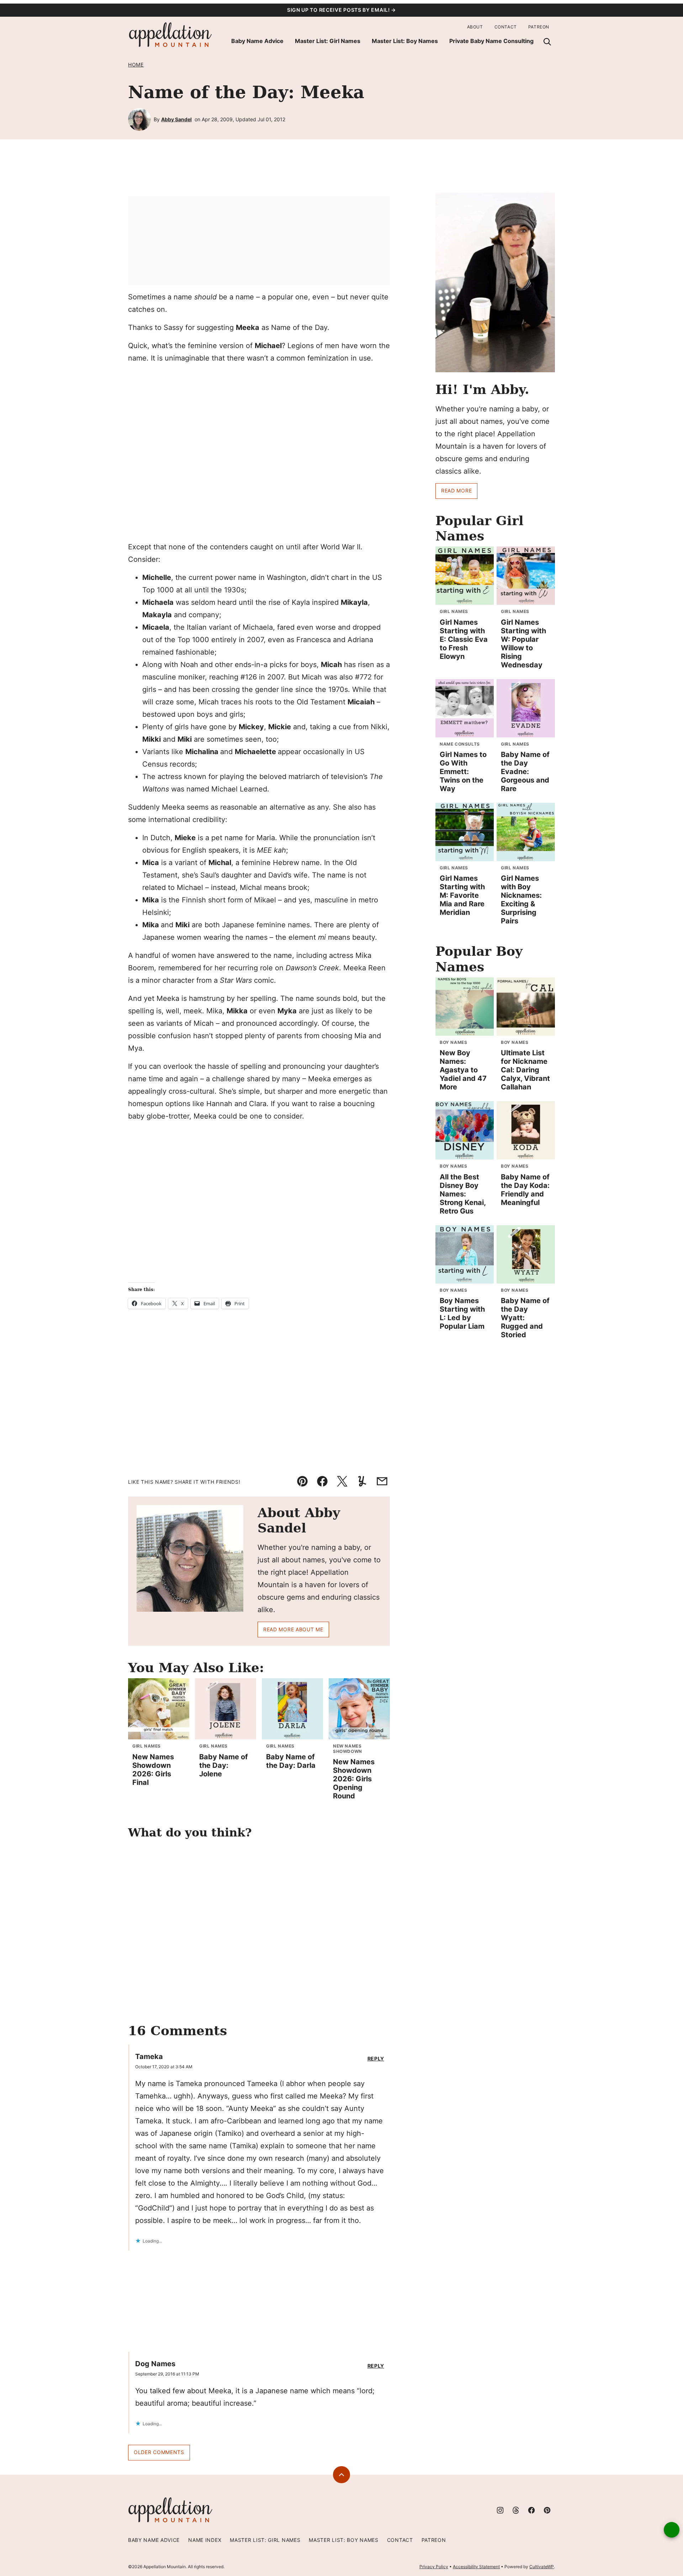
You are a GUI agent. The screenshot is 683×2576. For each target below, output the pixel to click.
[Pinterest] (547, 2510)
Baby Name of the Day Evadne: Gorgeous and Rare (525, 772)
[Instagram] (500, 2510)
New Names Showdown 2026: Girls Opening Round (354, 1779)
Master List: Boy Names (405, 41)
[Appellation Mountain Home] (171, 35)
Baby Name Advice (257, 41)
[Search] (547, 42)
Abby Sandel (176, 119)
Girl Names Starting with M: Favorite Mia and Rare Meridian (462, 895)
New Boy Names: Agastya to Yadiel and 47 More (463, 1070)
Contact (506, 27)
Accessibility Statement (476, 2567)
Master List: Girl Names (328, 41)
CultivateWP (542, 2567)
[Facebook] (531, 2510)
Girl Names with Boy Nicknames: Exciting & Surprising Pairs (521, 900)
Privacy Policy (434, 2567)
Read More (456, 490)
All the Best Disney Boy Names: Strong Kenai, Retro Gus (463, 1194)
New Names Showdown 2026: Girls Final (153, 1770)
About (475, 27)
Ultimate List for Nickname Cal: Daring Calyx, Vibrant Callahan (525, 1070)
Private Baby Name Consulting (491, 41)
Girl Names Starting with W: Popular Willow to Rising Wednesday (523, 644)
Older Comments (159, 2452)
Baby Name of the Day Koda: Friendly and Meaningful (525, 1190)
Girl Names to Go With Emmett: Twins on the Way (463, 772)
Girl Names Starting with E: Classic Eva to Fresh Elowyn (464, 639)
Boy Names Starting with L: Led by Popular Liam (462, 1313)
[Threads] (516, 2510)
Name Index (205, 2540)
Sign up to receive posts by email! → (341, 10)
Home (136, 65)
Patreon (539, 27)
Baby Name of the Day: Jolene (224, 1765)
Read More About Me (293, 1629)
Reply (376, 2059)
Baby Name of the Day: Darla (291, 1761)
